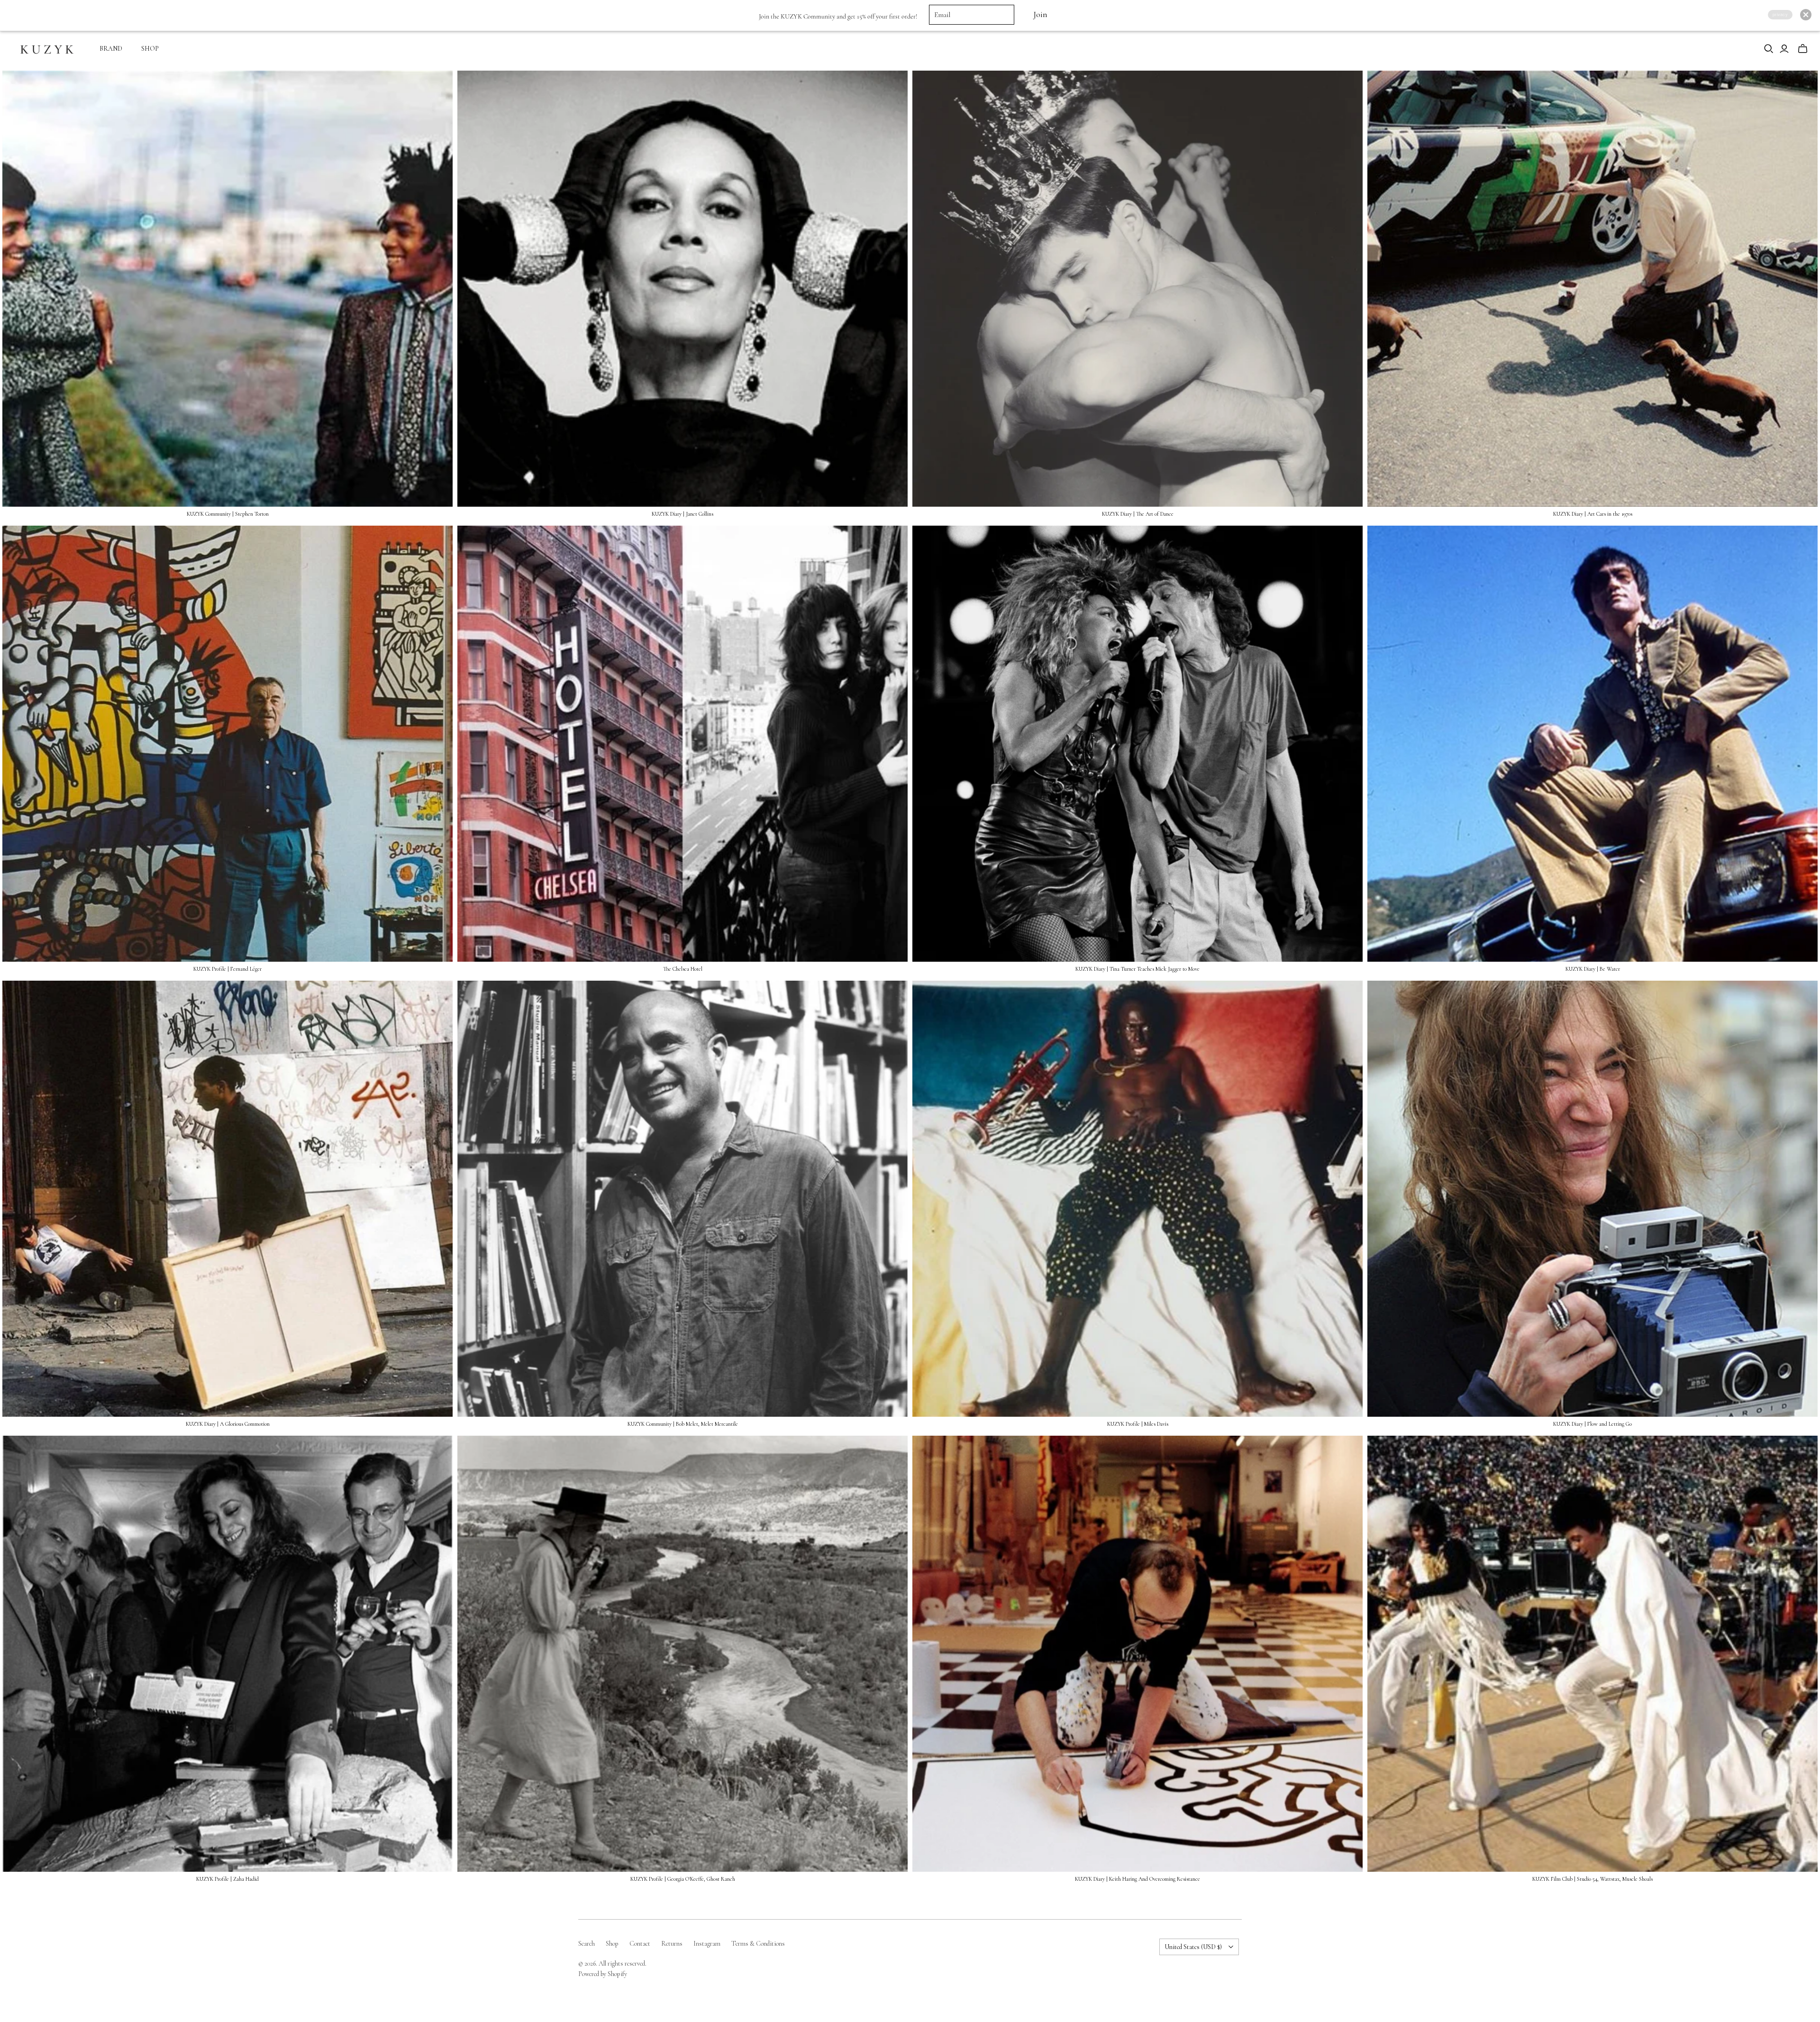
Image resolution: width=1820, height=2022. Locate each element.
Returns (672, 1944)
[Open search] (1769, 49)
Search (587, 1944)
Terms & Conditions (758, 1944)
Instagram (707, 1944)
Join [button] (1040, 14)
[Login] (1784, 49)
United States (1193, 1947)
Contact (640, 1944)
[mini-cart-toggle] (1803, 49)
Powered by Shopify (603, 1974)
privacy (1780, 14)
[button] (1806, 15)
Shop (612, 1944)
